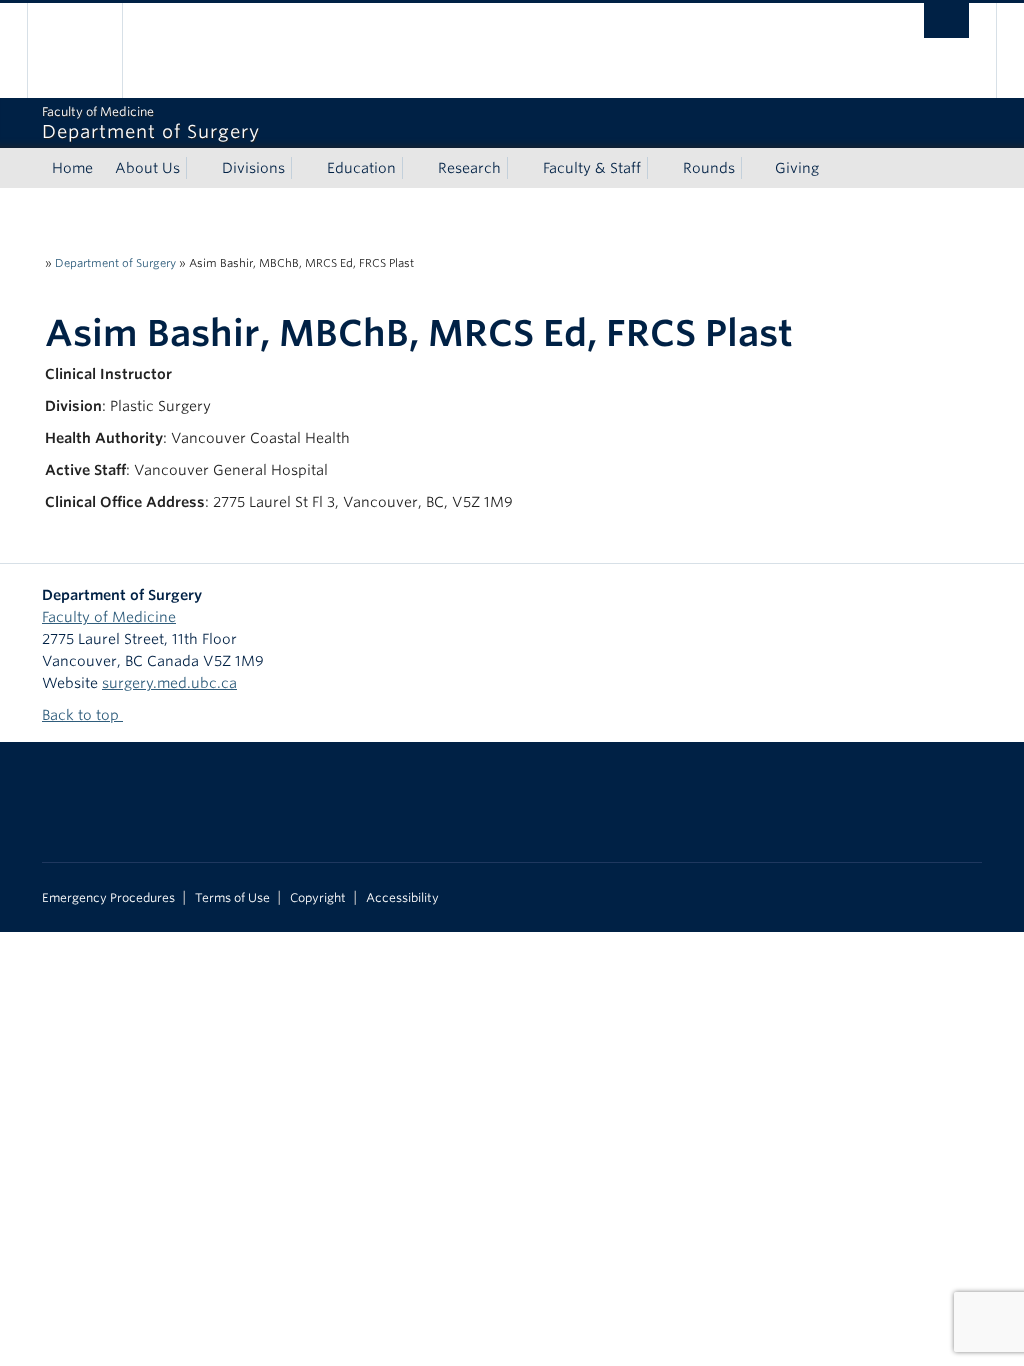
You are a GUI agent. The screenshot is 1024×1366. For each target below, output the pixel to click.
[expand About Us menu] (198, 168)
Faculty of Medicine (109, 617)
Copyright (318, 898)
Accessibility (402, 898)
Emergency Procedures (108, 898)
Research (469, 168)
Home (72, 168)
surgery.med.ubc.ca (169, 683)
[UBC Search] (946, 20)
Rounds (709, 168)
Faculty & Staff (592, 168)
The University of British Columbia (89, 50)
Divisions (253, 168)
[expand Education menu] (414, 168)
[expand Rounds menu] (753, 168)
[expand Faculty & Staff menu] (659, 168)
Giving (797, 168)
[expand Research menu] (519, 168)
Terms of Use (232, 898)
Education (361, 168)
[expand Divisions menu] (303, 168)
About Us (147, 168)
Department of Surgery (115, 263)
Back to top (82, 715)
